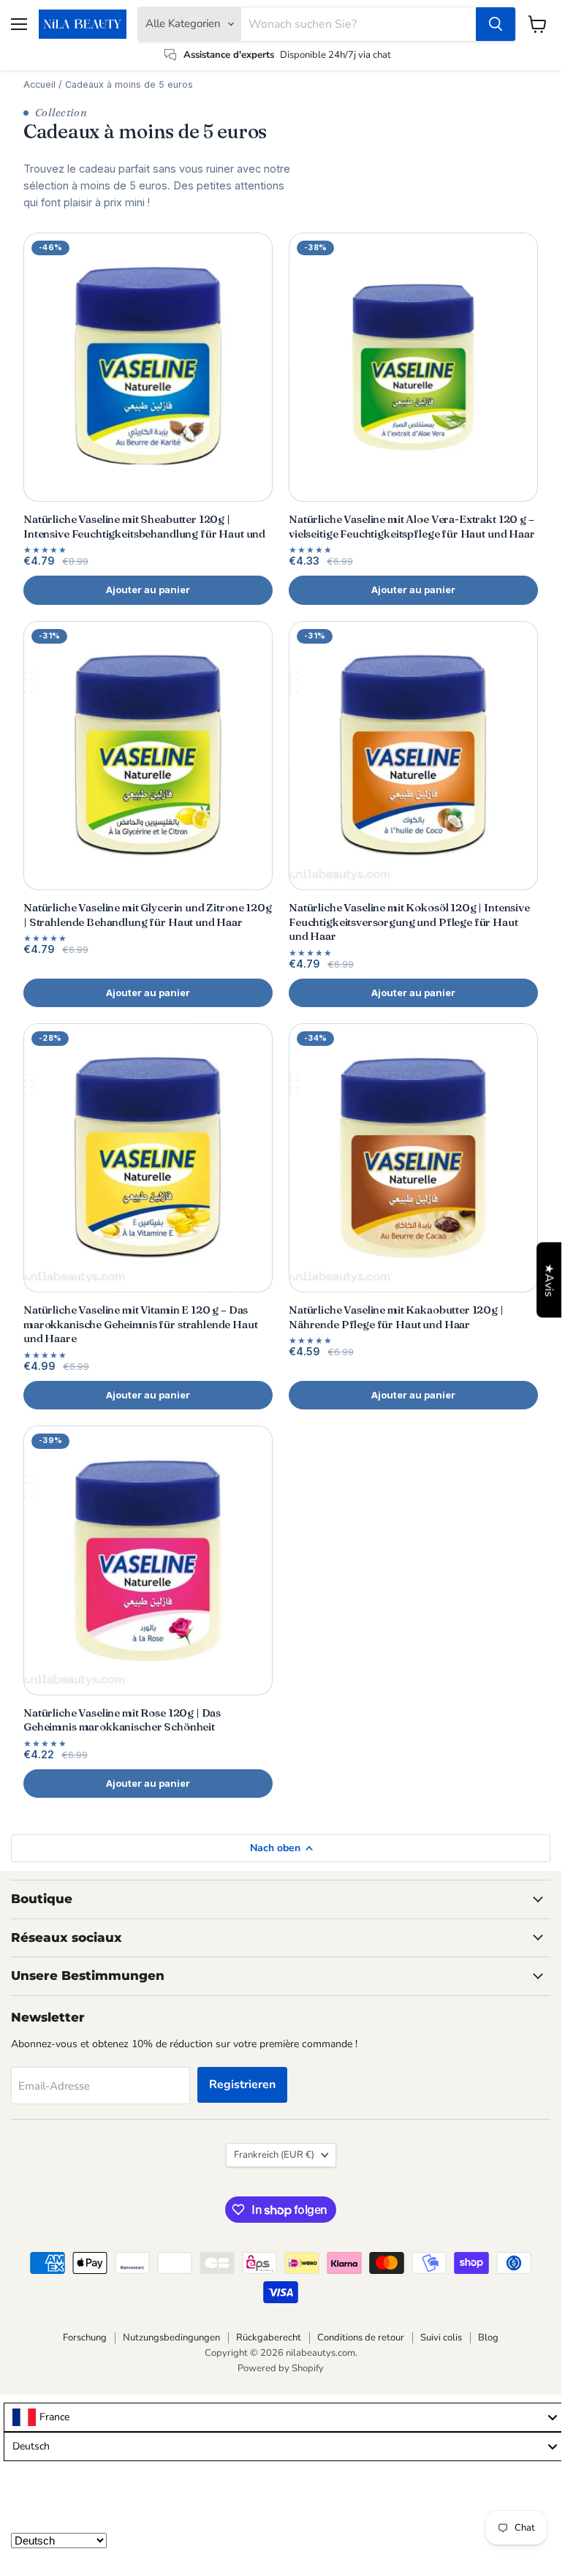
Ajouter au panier (148, 590)
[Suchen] (496, 24)
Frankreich (274, 2155)
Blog (488, 2338)
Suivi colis (441, 2338)
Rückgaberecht (269, 2338)
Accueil (39, 84)
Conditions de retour (361, 2338)
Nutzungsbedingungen (171, 2338)
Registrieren (242, 2084)
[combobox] (284, 2417)
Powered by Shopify (281, 2368)
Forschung (85, 2338)
